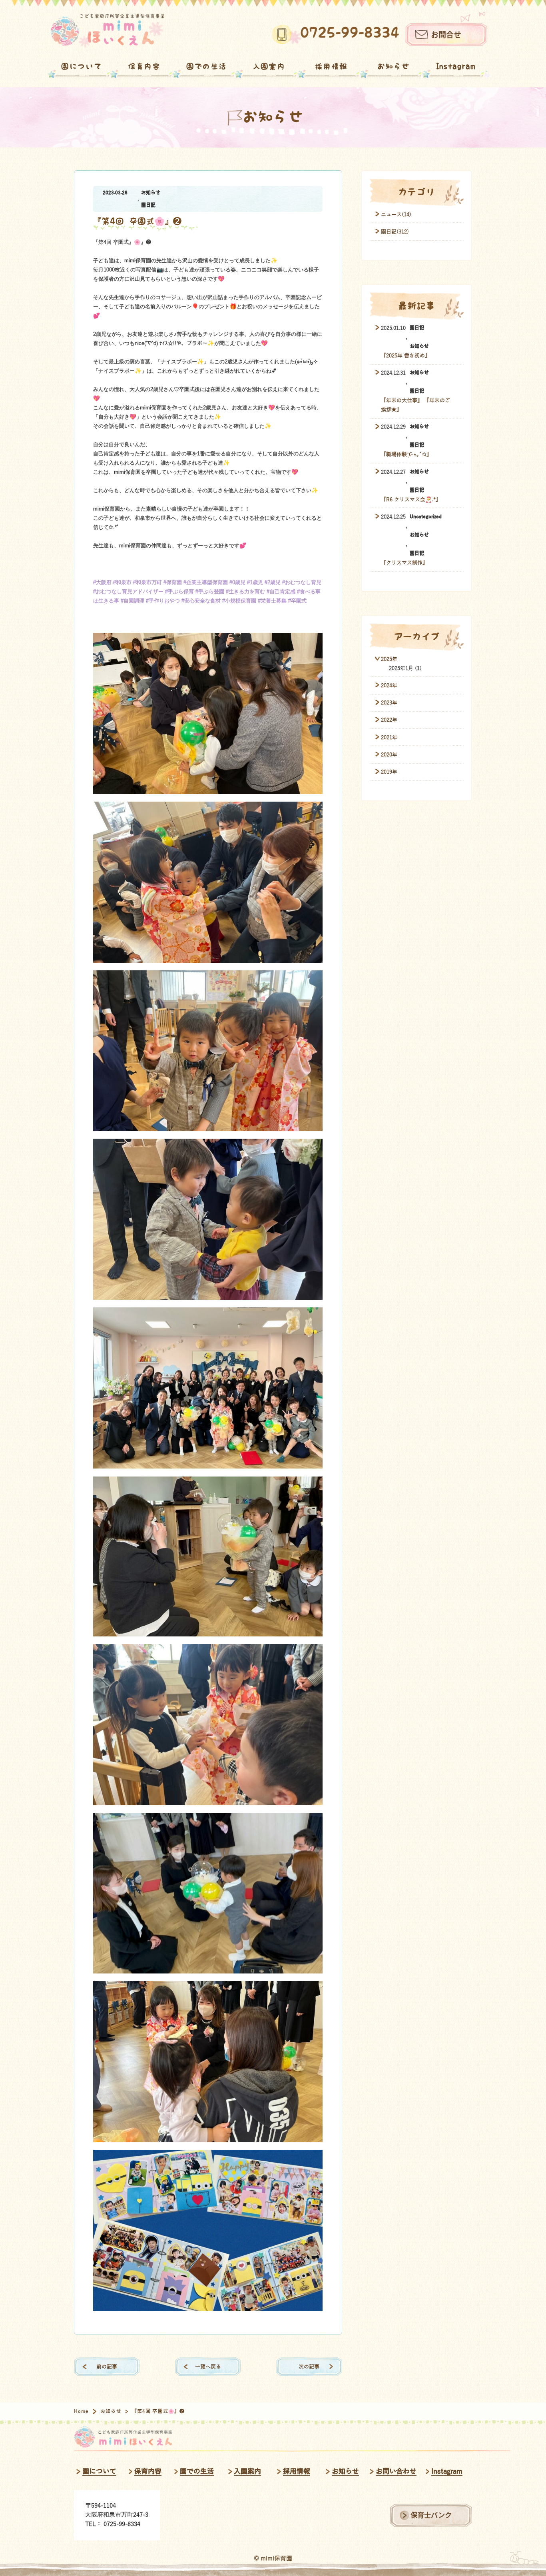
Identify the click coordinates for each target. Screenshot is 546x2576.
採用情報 (331, 66)
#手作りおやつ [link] (163, 601)
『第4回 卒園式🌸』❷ (137, 221)
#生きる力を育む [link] (245, 592)
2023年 (389, 703)
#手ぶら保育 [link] (179, 592)
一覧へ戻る (208, 2367)
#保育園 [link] (173, 582)
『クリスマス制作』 (404, 563)
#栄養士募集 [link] (272, 601)
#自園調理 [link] (133, 601)
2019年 (389, 772)
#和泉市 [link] (122, 582)
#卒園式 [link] (297, 601)
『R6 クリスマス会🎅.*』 (411, 500)
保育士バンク (431, 2515)
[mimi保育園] (107, 31)
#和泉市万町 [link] (147, 582)
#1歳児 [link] (255, 582)
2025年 (389, 659)
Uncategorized (426, 517)
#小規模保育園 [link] (239, 601)
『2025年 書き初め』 (406, 356)
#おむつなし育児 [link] (302, 582)
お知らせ (394, 66)
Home (82, 2411)
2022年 (389, 720)
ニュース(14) (396, 215)
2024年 (389, 685)
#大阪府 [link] (102, 582)
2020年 (389, 755)
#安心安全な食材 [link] (201, 601)
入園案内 (269, 66)
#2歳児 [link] (273, 582)
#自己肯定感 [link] (281, 592)
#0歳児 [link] (237, 582)
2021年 (389, 737)
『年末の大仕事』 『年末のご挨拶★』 (415, 405)
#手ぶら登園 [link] (210, 592)
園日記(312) (395, 232)
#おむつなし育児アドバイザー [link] (128, 592)
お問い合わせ (396, 2471)
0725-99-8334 (350, 33)
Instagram (456, 66)
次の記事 (309, 2367)
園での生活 (207, 66)
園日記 (148, 205)
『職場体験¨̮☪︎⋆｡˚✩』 (406, 454)
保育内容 (144, 66)
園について (82, 66)
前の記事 (107, 2367)
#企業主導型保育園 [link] (206, 582)
